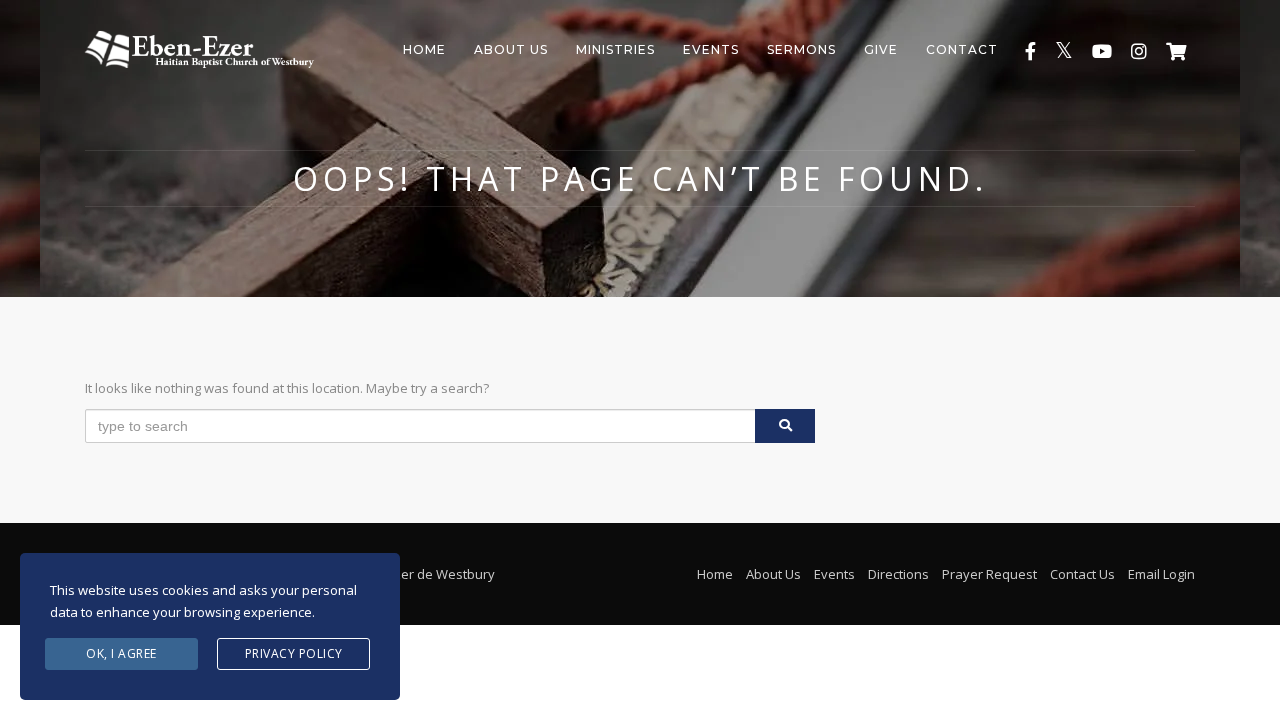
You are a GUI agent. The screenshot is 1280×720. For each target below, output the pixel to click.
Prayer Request (989, 574)
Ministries (615, 49)
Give (881, 49)
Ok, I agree (121, 653)
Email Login (1161, 574)
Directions (898, 574)
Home (424, 49)
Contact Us (1082, 574)
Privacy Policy (294, 653)
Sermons (801, 49)
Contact (962, 49)
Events (711, 49)
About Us (511, 49)
